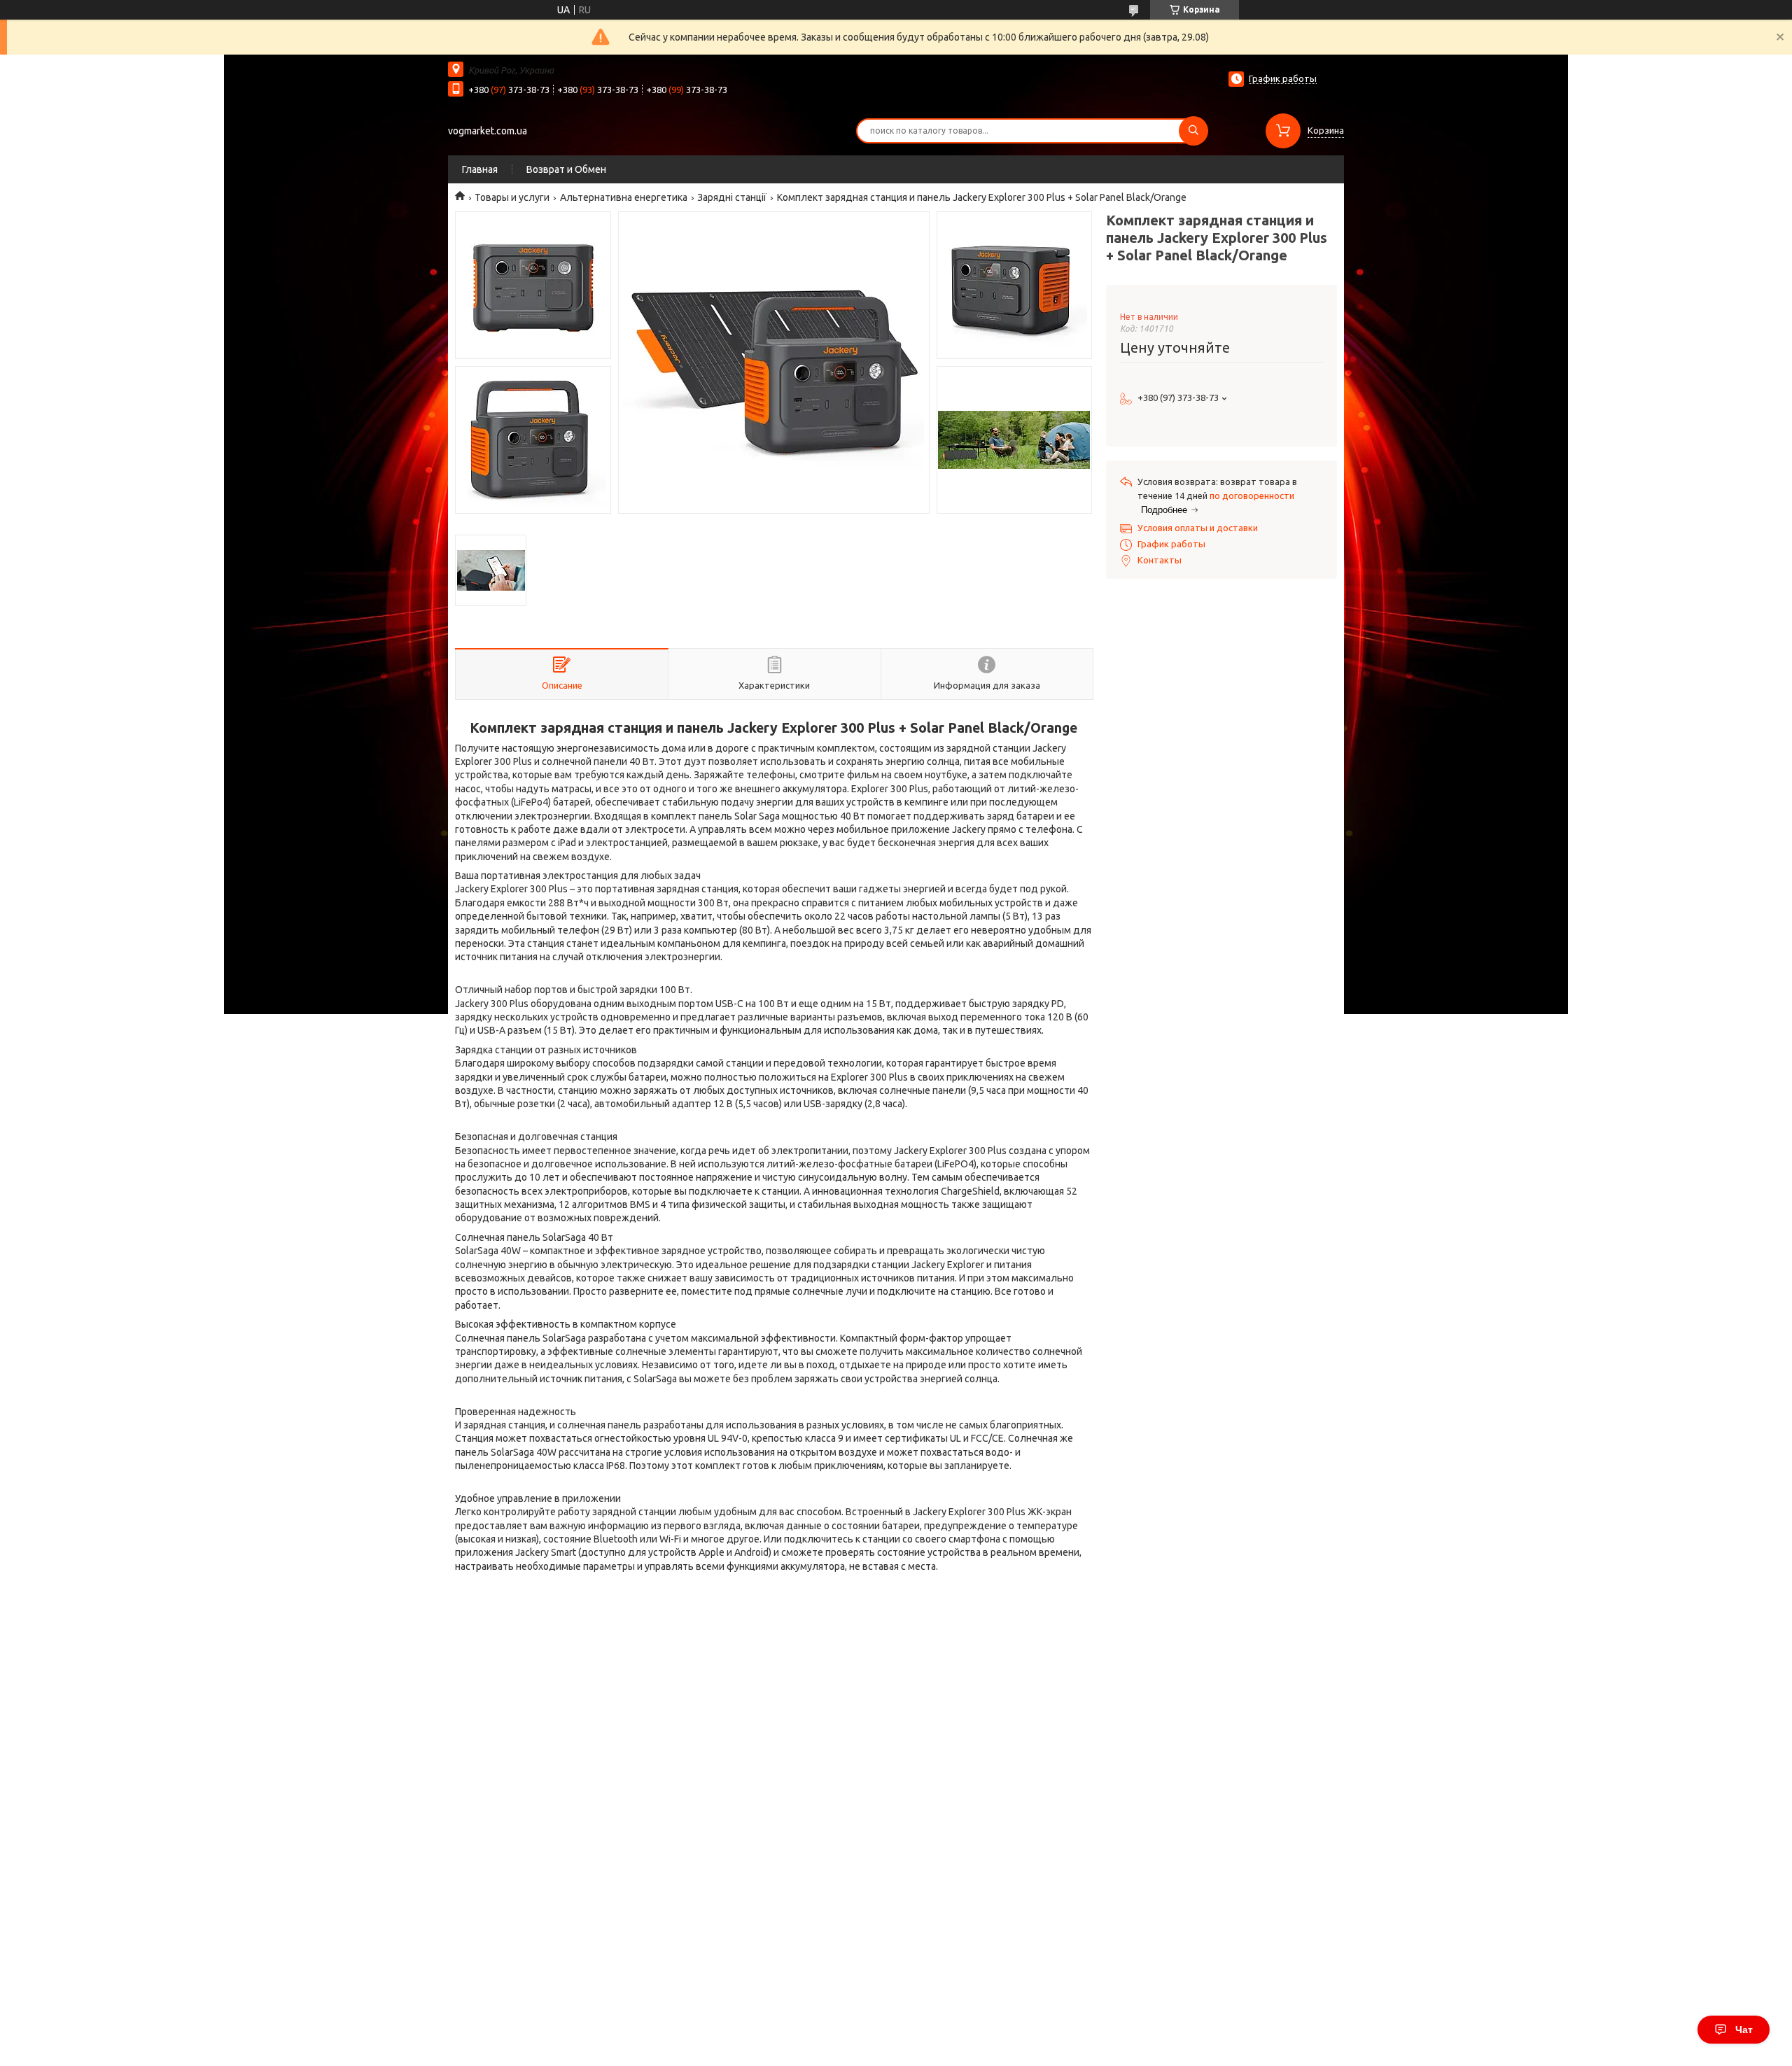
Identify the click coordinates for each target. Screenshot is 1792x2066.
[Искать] (1193, 131)
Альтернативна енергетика (624, 197)
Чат (1744, 2030)
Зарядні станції (732, 197)
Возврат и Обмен (566, 169)
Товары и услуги (512, 197)
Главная (480, 169)
